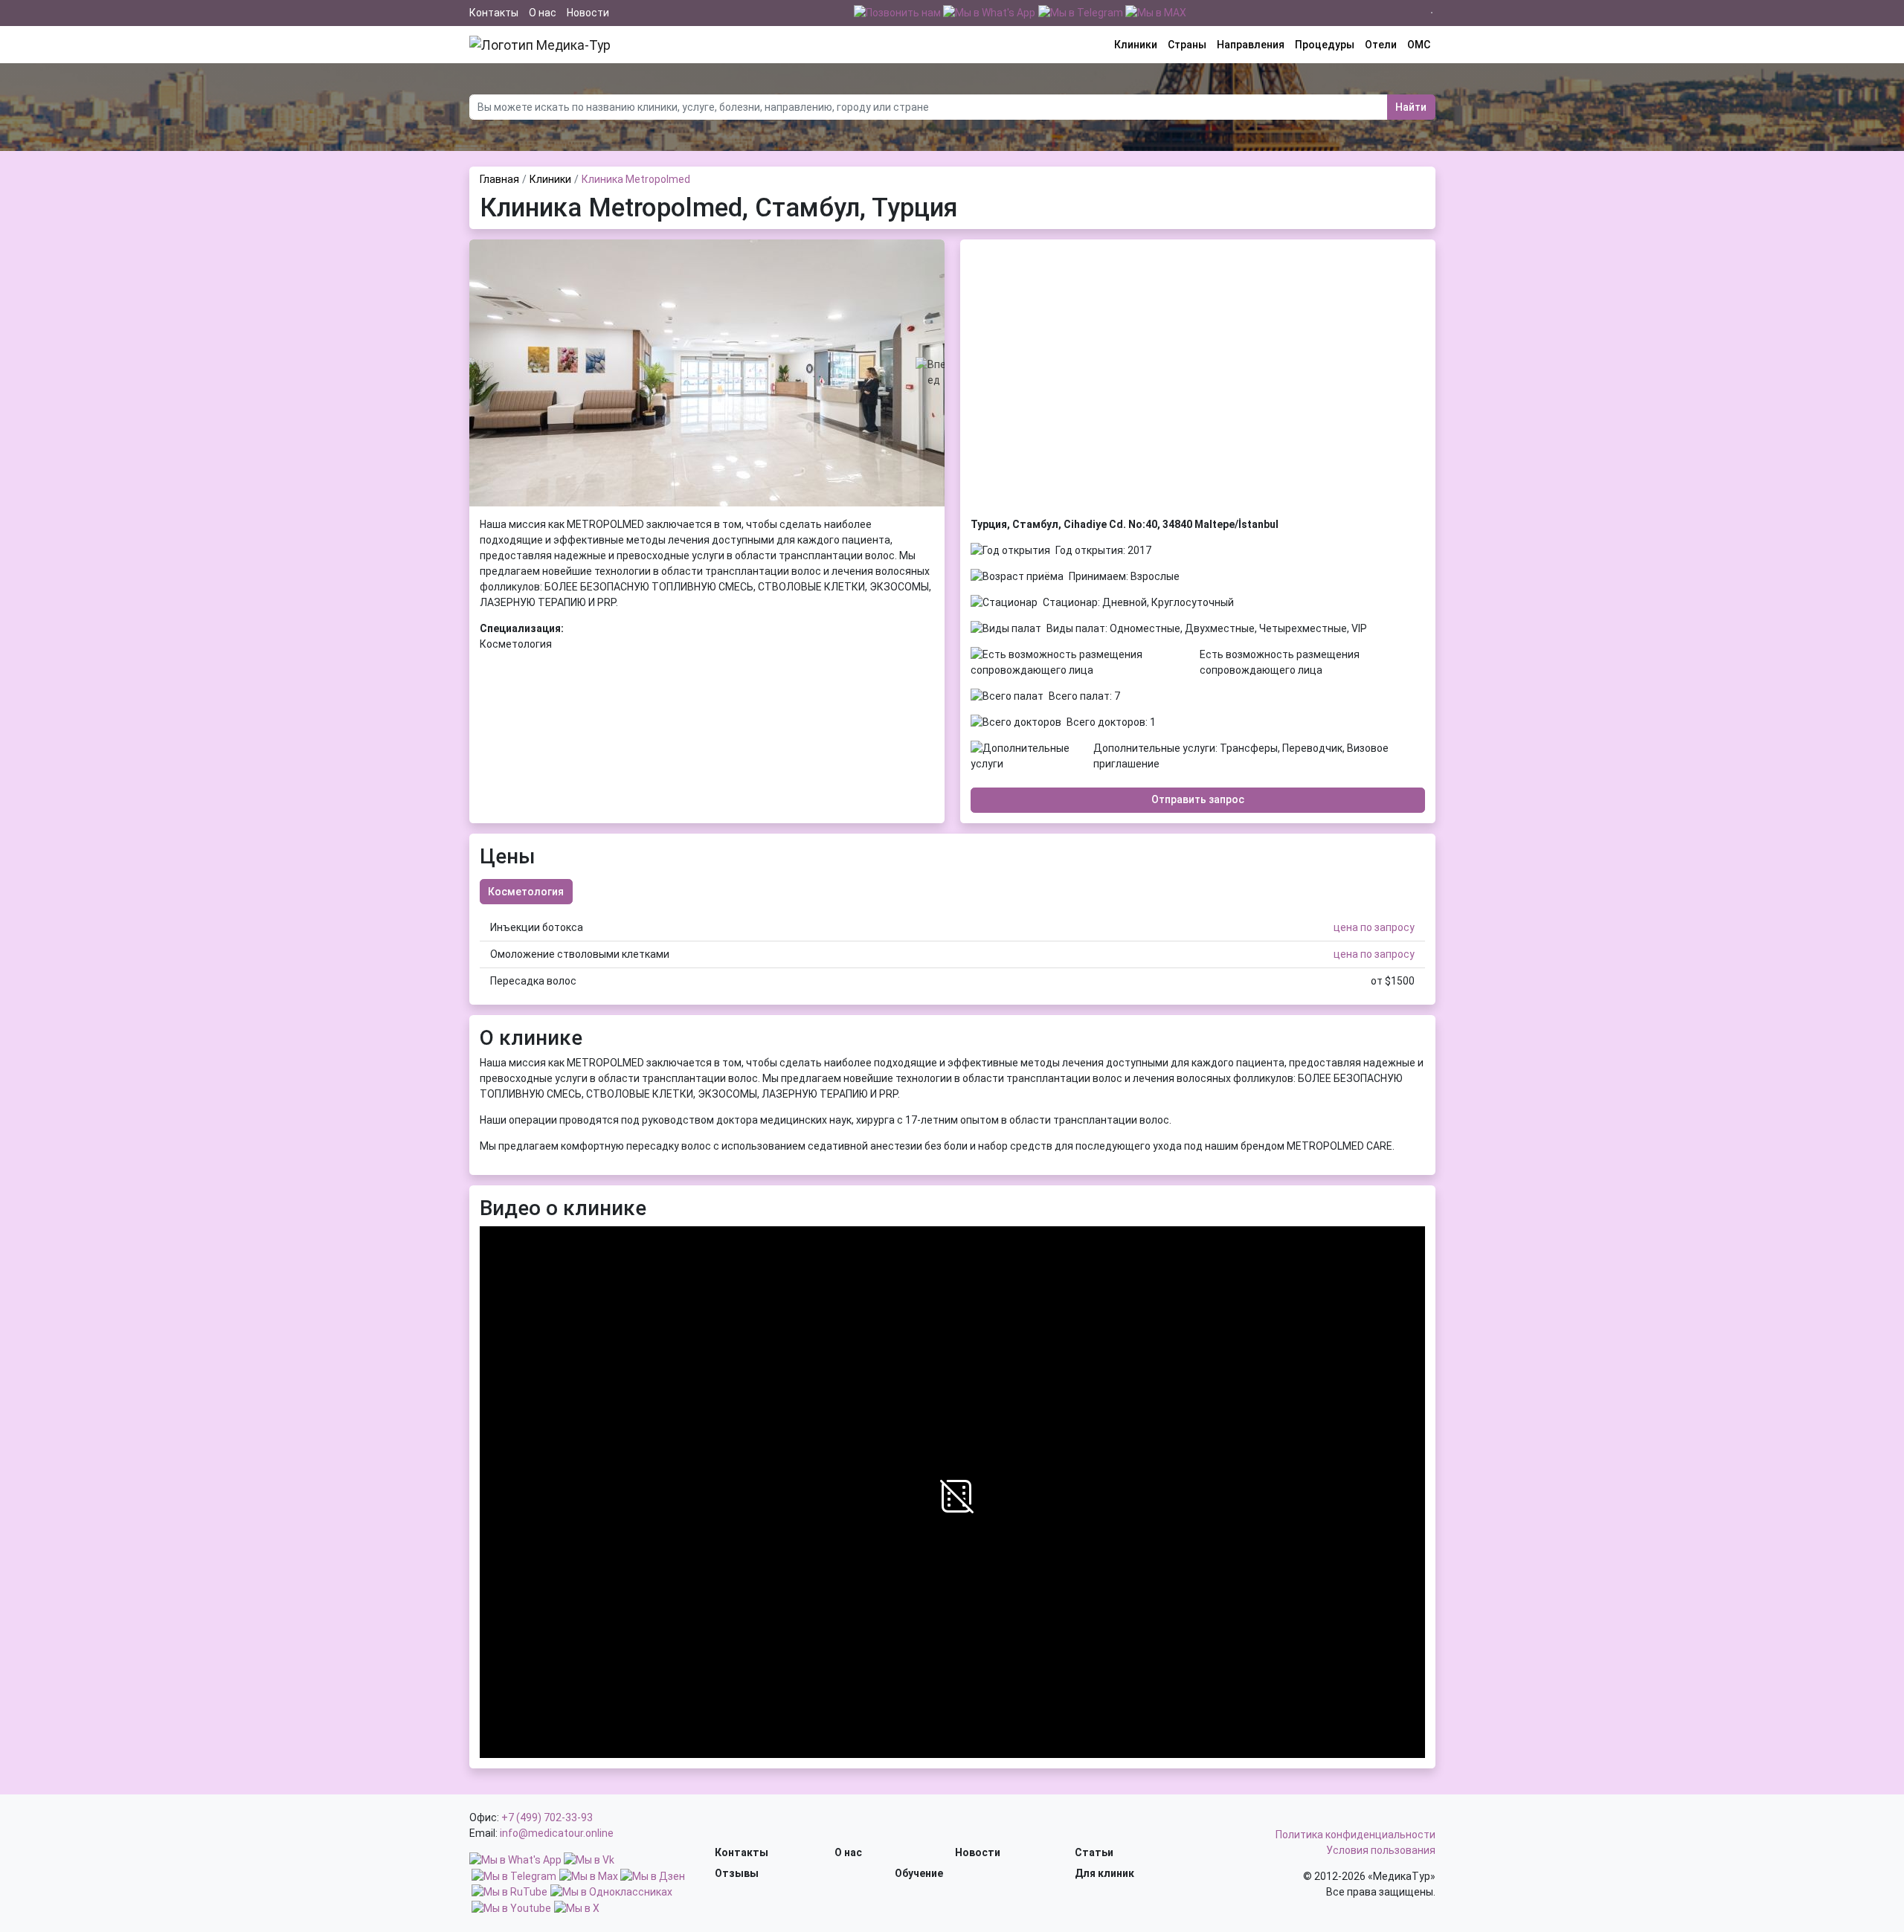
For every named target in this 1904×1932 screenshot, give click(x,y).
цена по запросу (1374, 927)
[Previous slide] (480, 373)
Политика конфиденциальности (1355, 1835)
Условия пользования (1381, 1850)
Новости (588, 13)
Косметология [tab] (526, 892)
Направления (1251, 45)
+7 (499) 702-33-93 (547, 1817)
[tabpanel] (952, 954)
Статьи (1094, 1852)
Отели (1381, 45)
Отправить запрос (1198, 799)
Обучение (919, 1873)
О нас (543, 13)
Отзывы (737, 1873)
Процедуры (1325, 45)
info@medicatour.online (557, 1833)
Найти (1411, 107)
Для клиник (1104, 1873)
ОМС (1419, 45)
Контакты (494, 13)
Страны (1187, 45)
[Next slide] (934, 373)
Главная (499, 179)
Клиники (1136, 45)
